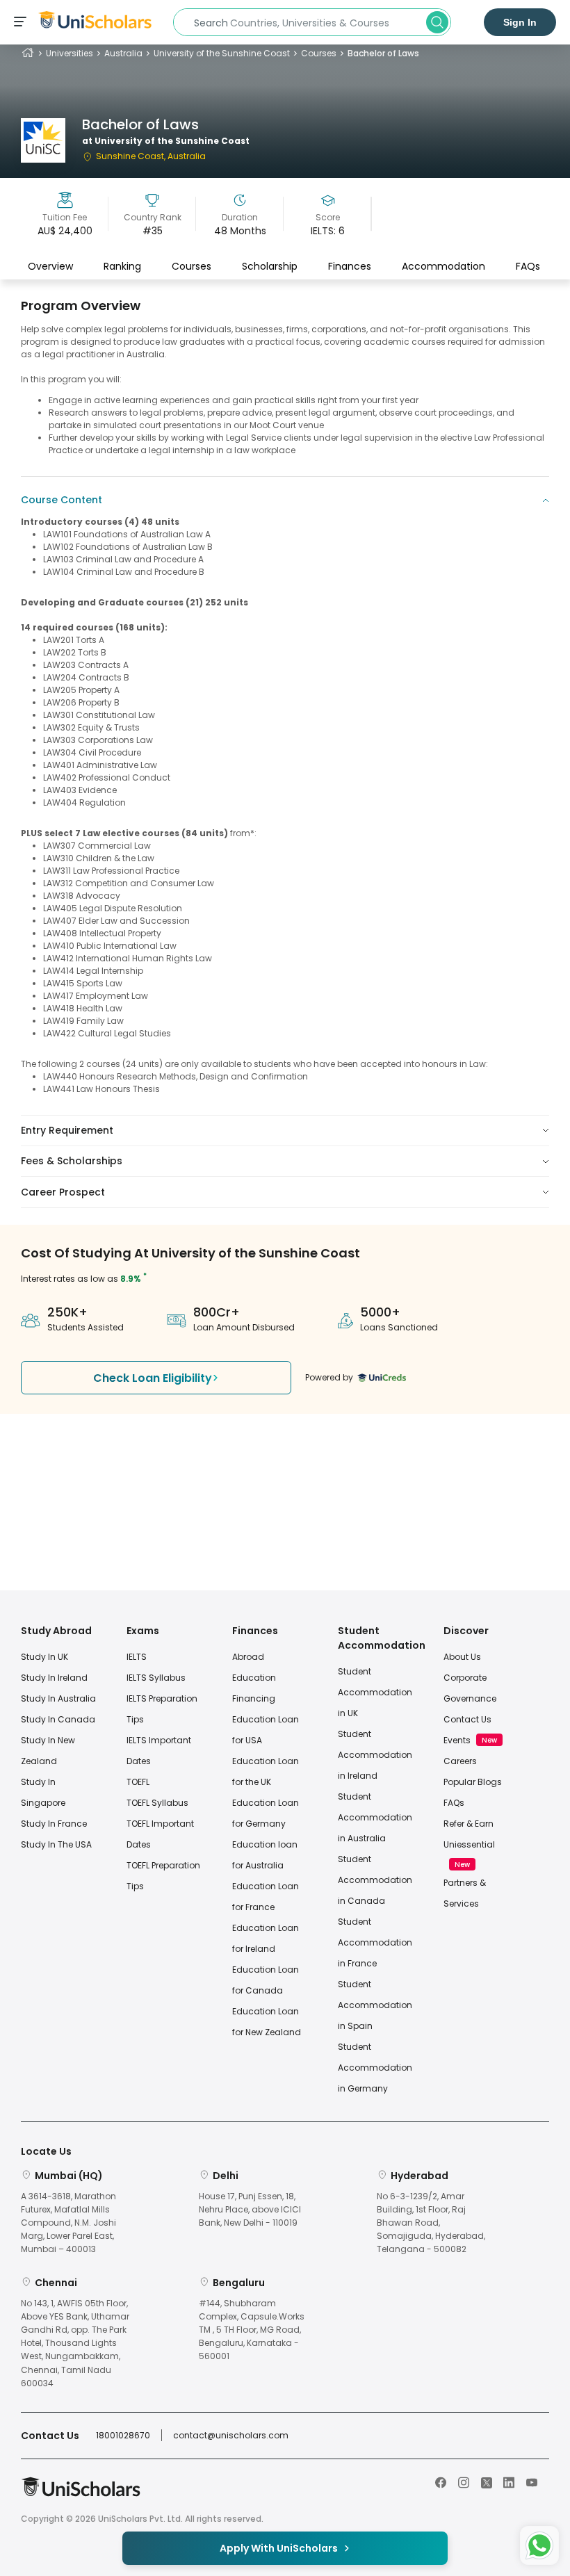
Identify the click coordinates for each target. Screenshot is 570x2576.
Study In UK (44, 1657)
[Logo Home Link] (81, 2494)
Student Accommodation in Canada (375, 1880)
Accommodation (443, 266)
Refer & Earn (469, 1824)
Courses (319, 53)
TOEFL (138, 1782)
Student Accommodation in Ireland (375, 1755)
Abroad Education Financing (254, 1678)
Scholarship (270, 266)
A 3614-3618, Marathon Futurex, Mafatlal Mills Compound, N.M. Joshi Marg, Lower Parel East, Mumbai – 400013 (68, 2223)
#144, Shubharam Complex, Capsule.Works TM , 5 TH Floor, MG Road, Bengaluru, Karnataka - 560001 (252, 2330)
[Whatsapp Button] (539, 2545)
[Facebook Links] (441, 2481)
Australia (123, 53)
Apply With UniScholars (279, 2548)
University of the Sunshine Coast (222, 53)
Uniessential (469, 1844)
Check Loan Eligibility (153, 1378)
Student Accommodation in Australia (375, 1817)
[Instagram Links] (464, 2481)
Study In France (54, 1824)
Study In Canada (58, 1719)
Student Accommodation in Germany (375, 2068)
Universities (70, 53)
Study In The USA (56, 1844)
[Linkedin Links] (509, 2481)
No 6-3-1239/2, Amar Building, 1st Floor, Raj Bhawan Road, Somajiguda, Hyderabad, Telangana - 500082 (431, 2223)
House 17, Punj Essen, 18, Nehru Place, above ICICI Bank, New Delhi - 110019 (250, 2209)
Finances (350, 266)
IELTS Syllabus (156, 1678)
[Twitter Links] (487, 2481)
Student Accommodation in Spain (375, 2005)
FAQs (528, 266)
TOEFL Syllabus (157, 1803)
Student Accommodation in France (375, 1942)
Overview (50, 266)
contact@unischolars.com (231, 2435)
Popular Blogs (473, 1782)
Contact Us (467, 1719)
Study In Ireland (54, 1678)
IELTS (137, 1657)
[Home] (28, 53)
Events (457, 1740)
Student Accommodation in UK (375, 1692)
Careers (460, 1761)
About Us (462, 1657)
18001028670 (123, 2435)
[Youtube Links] (532, 2481)
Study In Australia (58, 1698)
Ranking (122, 266)
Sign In (520, 22)
